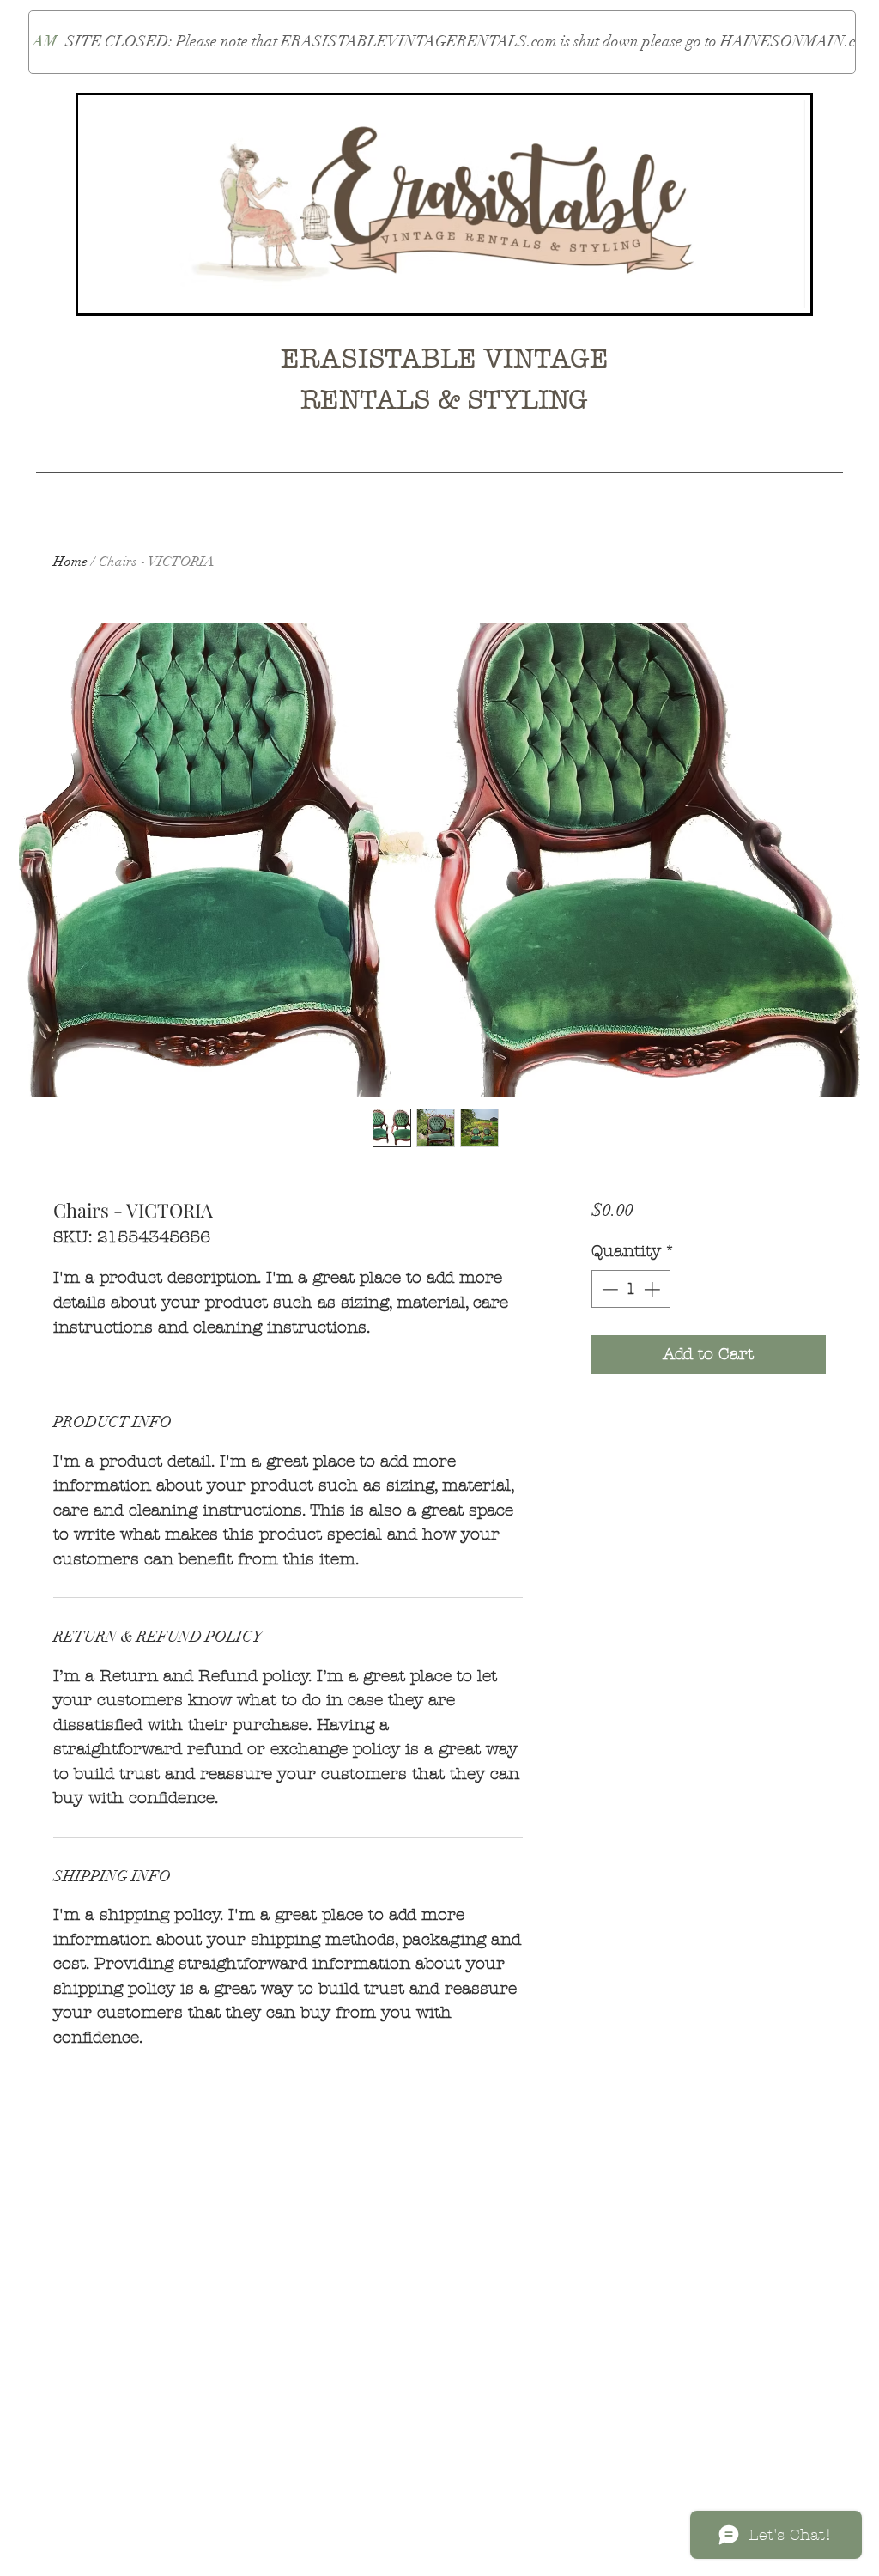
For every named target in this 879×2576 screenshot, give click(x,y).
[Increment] (654, 1289)
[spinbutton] (630, 1289)
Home (70, 562)
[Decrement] (608, 1289)
